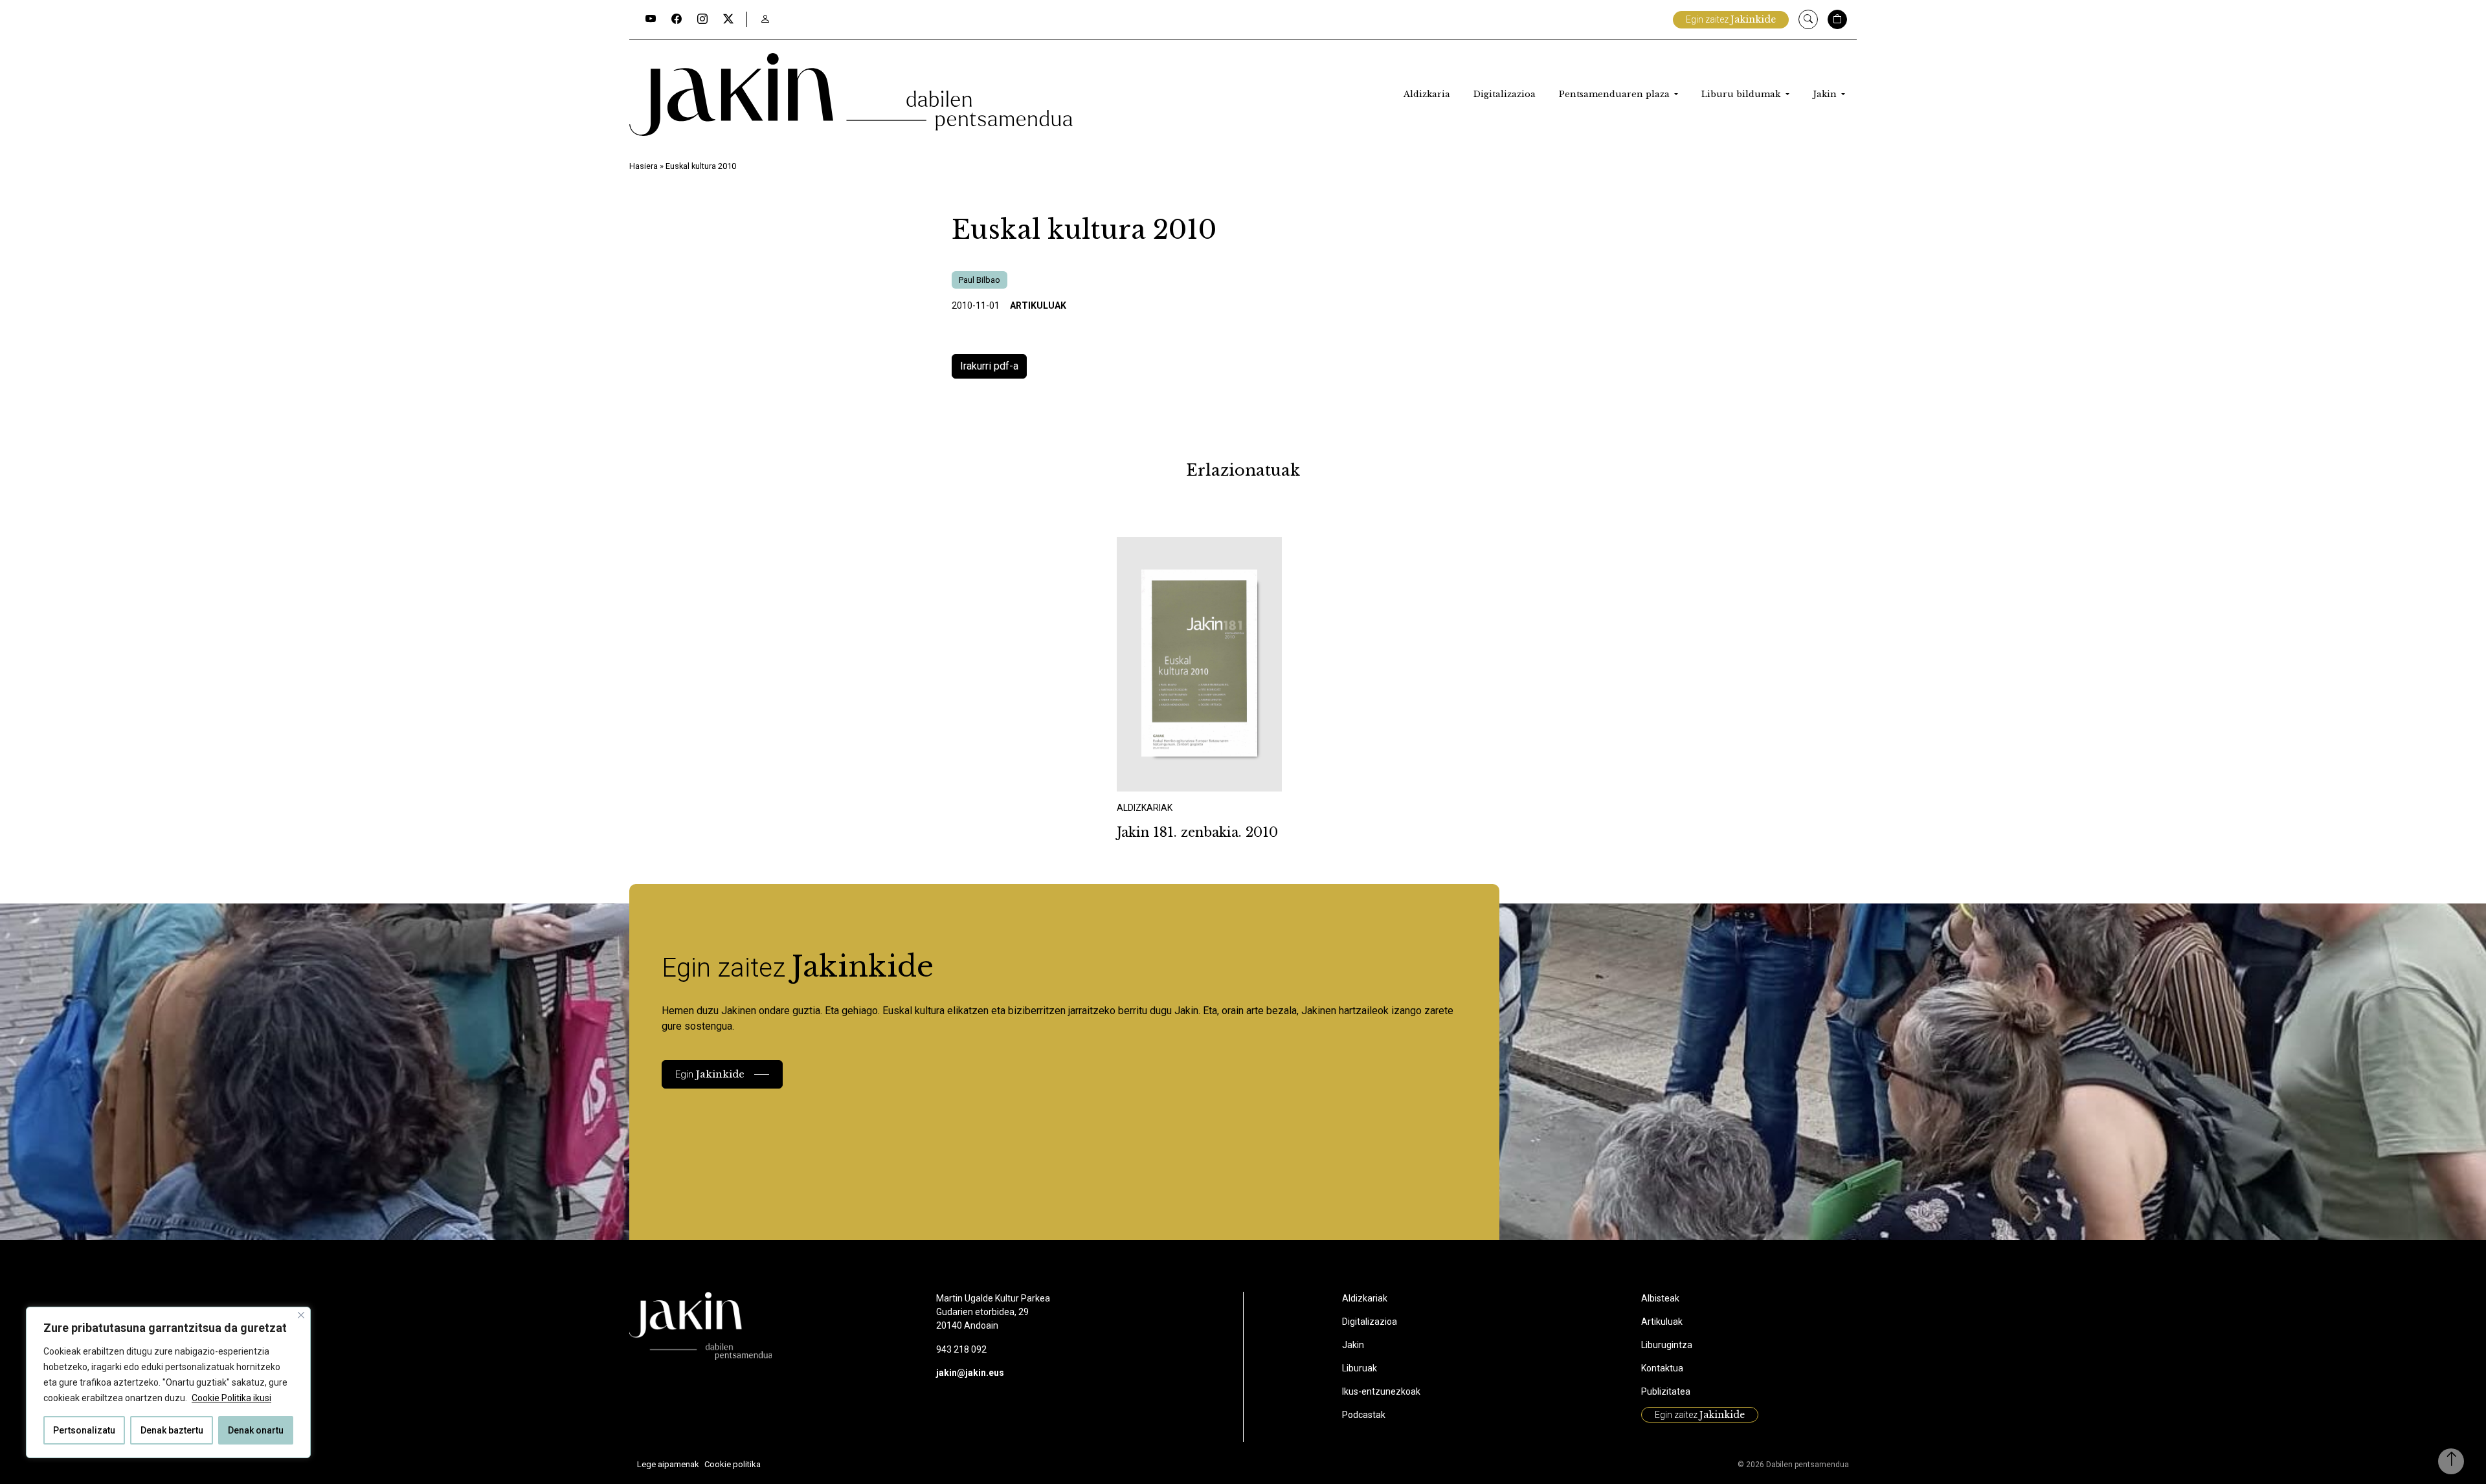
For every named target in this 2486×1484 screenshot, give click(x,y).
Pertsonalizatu (84, 1430)
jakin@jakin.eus (970, 1373)
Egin (710, 1074)
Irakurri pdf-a (989, 366)
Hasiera (644, 166)
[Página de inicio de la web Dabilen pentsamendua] (851, 94)
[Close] (301, 1315)
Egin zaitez (1731, 19)
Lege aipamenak (668, 1464)
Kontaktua (1662, 1368)
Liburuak (1360, 1368)
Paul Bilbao (980, 280)
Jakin (1826, 94)
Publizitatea (1666, 1391)
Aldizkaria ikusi (1162, 774)
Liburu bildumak (1742, 94)
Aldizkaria (1427, 94)
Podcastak (1364, 1415)
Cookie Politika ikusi (231, 1398)
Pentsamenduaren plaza (1616, 94)
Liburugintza (1667, 1345)
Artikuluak (1038, 305)
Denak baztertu (172, 1430)
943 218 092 (961, 1349)
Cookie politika (733, 1464)
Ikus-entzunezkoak (1381, 1391)
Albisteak (1660, 1298)
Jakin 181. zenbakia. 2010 (1197, 832)
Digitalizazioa (1505, 94)
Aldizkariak (1365, 1298)
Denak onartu (256, 1430)
